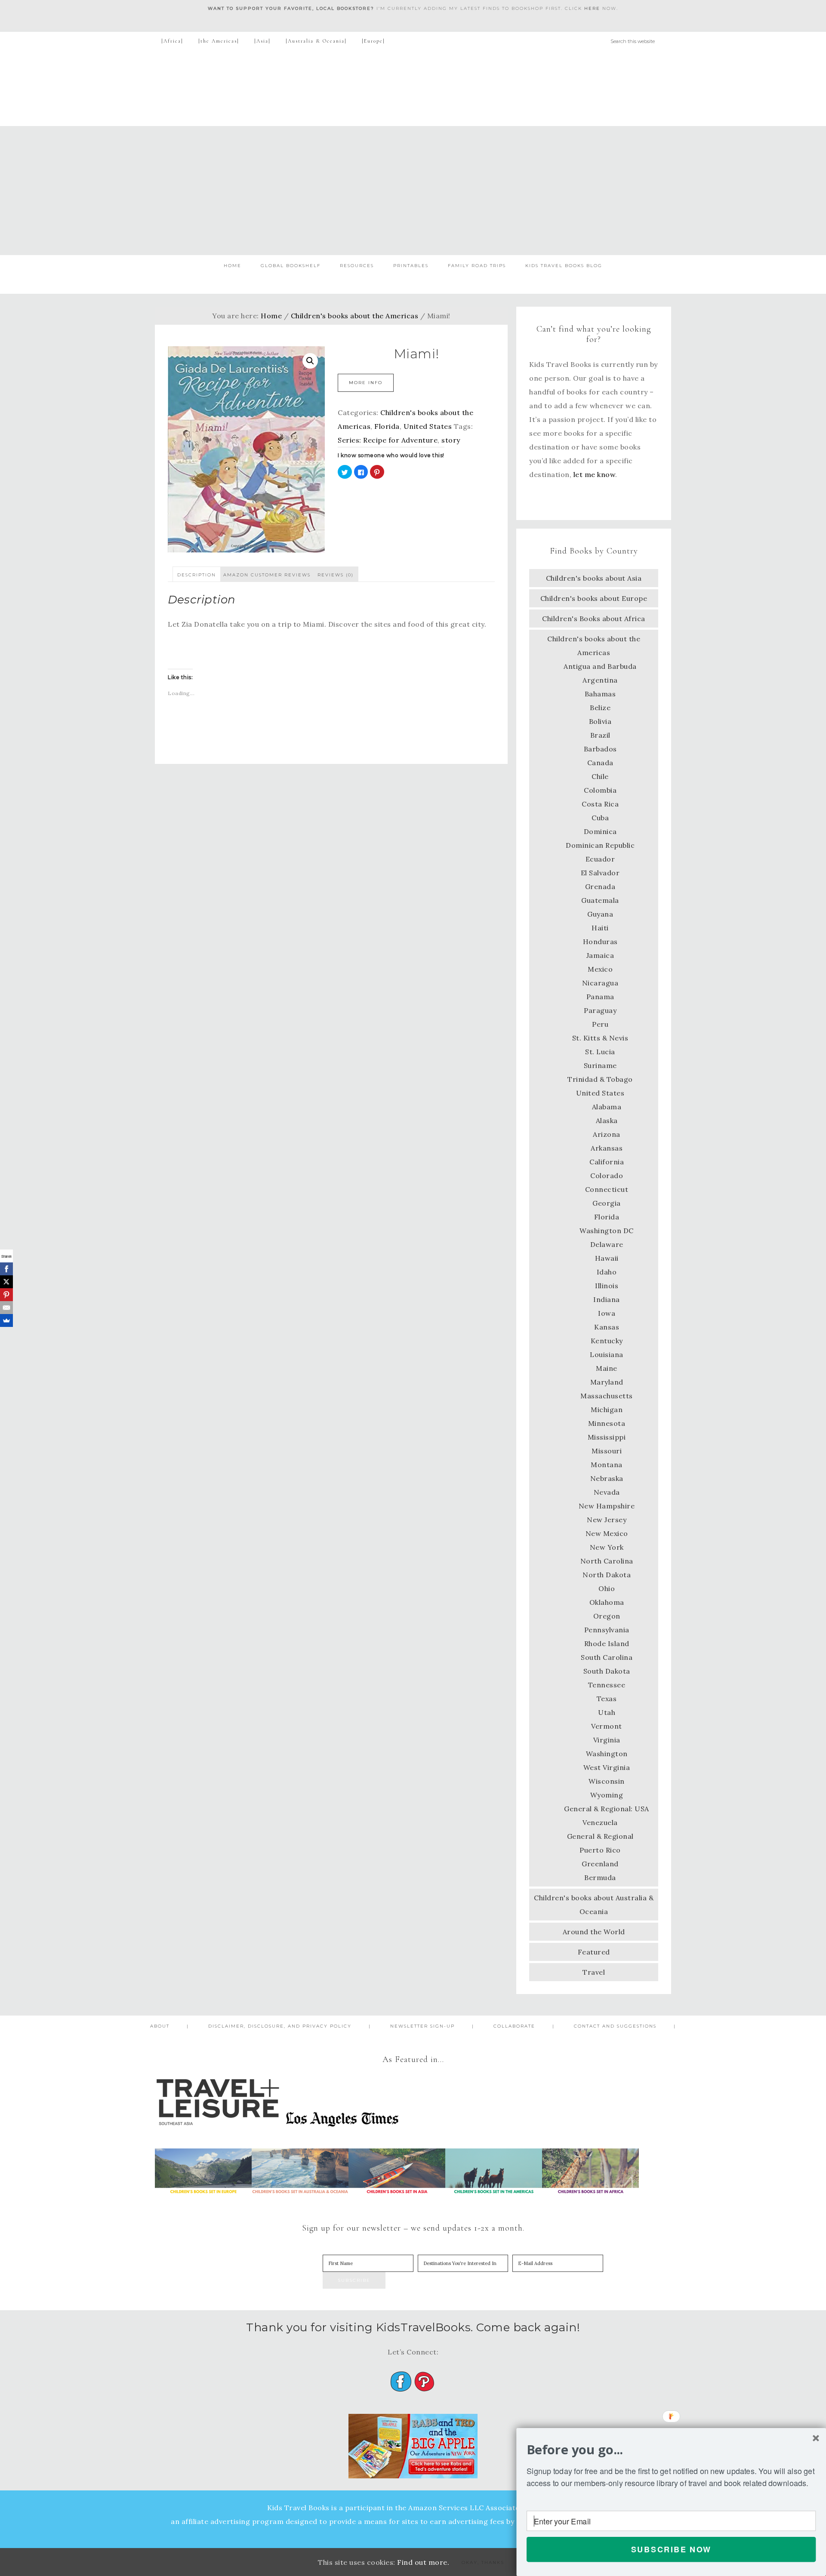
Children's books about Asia (594, 578)
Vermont (607, 1726)
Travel (594, 1972)
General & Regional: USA (607, 1809)
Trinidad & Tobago (600, 1079)
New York (607, 1547)
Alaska (607, 1120)
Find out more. (423, 2562)
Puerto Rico (600, 1850)
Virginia (607, 1740)
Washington (607, 1754)
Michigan (607, 1410)
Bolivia (600, 721)
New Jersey (607, 1520)
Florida (387, 426)
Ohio (607, 1588)
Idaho (607, 1272)
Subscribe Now (671, 2549)
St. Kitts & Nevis (600, 1038)
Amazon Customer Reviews (267, 575)
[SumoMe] (6, 1320)
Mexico (600, 969)
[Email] (6, 1308)
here (592, 8)
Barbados (600, 749)
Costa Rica (600, 804)
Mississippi (607, 1437)
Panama (600, 997)
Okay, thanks (483, 2562)
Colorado (607, 1176)
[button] (671, 2450)
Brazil (600, 735)
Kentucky (607, 1341)
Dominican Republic (600, 845)
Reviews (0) (336, 575)
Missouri (607, 1451)
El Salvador (600, 873)
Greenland (600, 1864)
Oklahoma (607, 1602)
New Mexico (607, 1533)
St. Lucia (600, 1052)
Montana (607, 1465)
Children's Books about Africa (594, 619)
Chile (600, 776)
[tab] (197, 574)
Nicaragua (600, 983)
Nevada (607, 1492)
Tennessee (607, 1685)
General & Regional (600, 1836)
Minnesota (607, 1423)
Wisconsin (607, 1781)
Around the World (594, 1932)
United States (428, 426)
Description (197, 575)
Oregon (607, 1616)
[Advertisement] (413, 191)
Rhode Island (607, 1643)
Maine (607, 1368)
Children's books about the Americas (355, 316)
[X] (6, 1282)
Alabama (607, 1107)
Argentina (600, 680)
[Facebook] (6, 1269)
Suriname (600, 1065)
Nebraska (607, 1478)
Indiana (607, 1299)
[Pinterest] (6, 1295)
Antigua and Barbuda (600, 666)
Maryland (607, 1382)
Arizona (607, 1134)
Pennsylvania (607, 1630)
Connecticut (607, 1189)
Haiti (600, 928)
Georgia (607, 1203)
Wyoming (607, 1795)
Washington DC (607, 1231)
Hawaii (607, 1258)
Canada (600, 763)
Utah (607, 1712)
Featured (594, 1952)
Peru (600, 1024)
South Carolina (607, 1657)
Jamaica (600, 955)
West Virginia (607, 1767)
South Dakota (607, 1671)
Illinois (607, 1286)
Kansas (607, 1327)
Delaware (607, 1244)
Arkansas (607, 1148)
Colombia (600, 790)
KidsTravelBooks (413, 88)
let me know (595, 474)
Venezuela (600, 1822)
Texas (607, 1699)
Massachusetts (607, 1396)
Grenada (600, 886)
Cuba (600, 818)
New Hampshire (607, 1506)
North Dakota (607, 1575)
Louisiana (607, 1354)
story (451, 440)
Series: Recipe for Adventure (388, 440)
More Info (366, 383)
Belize (600, 708)
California (607, 1162)
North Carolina (607, 1561)
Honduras (600, 942)
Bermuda (600, 1877)
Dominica (600, 831)
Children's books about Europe (594, 598)
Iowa (607, 1313)
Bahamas (600, 694)
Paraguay (600, 1010)
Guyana (600, 914)
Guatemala (600, 900)
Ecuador (600, 859)
